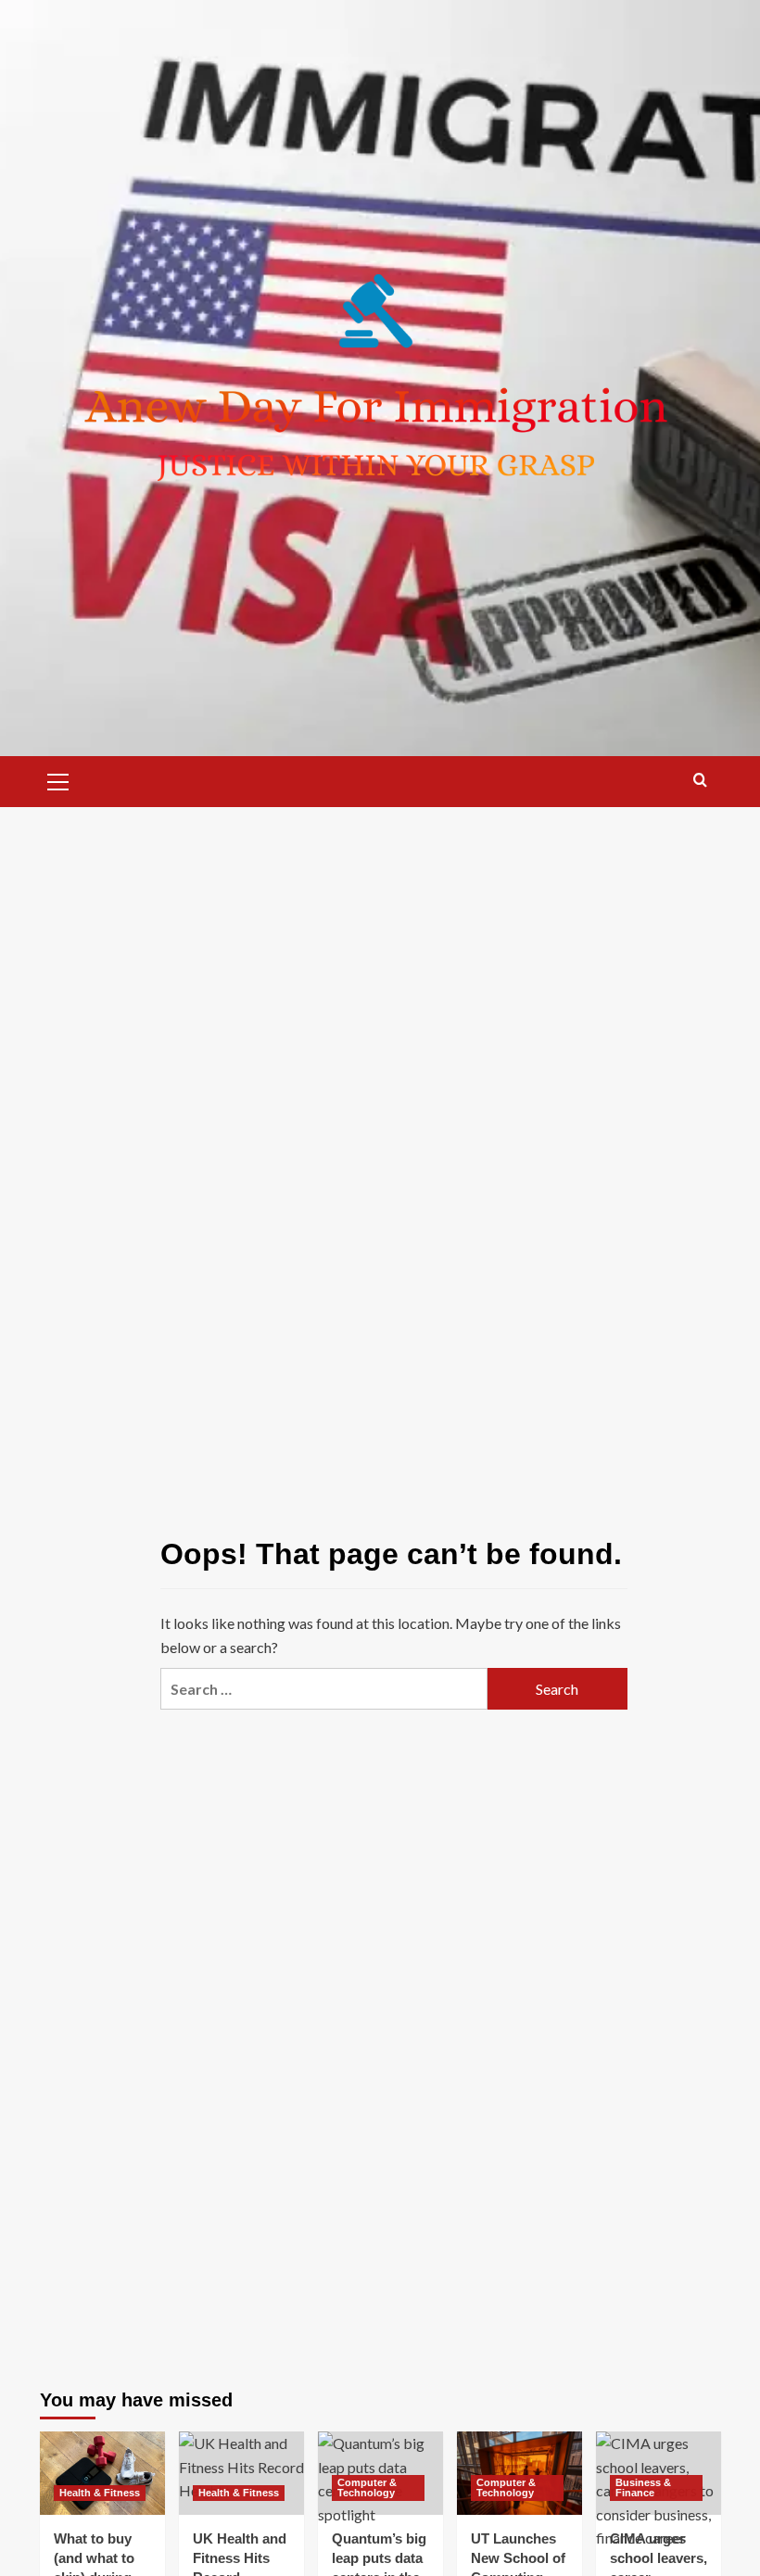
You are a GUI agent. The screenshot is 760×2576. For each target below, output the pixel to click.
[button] (58, 779)
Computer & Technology (367, 2488)
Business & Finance (643, 2488)
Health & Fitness (100, 2493)
